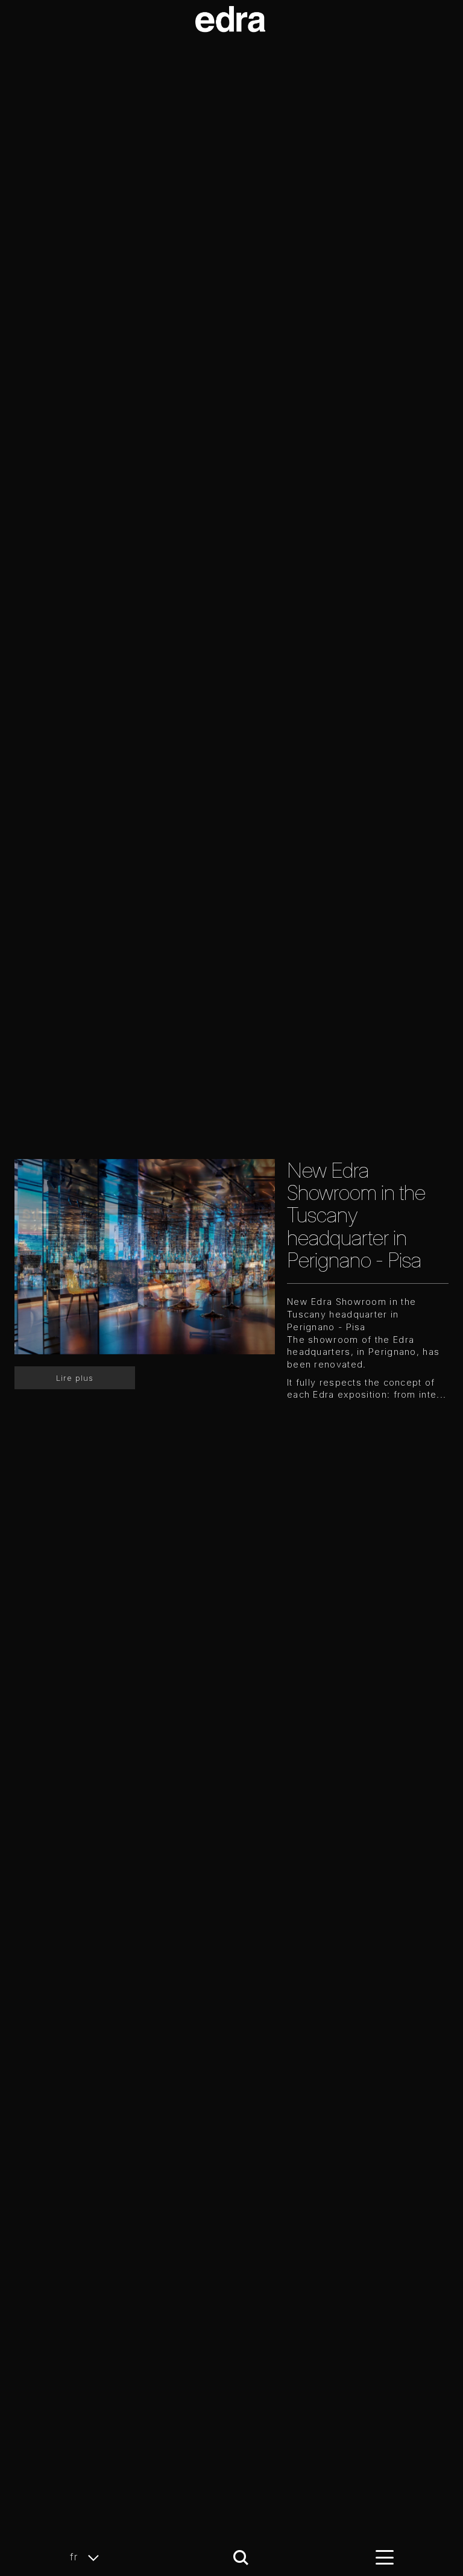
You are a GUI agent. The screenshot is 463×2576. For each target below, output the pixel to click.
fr (76, 2557)
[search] (241, 2558)
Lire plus (75, 1378)
